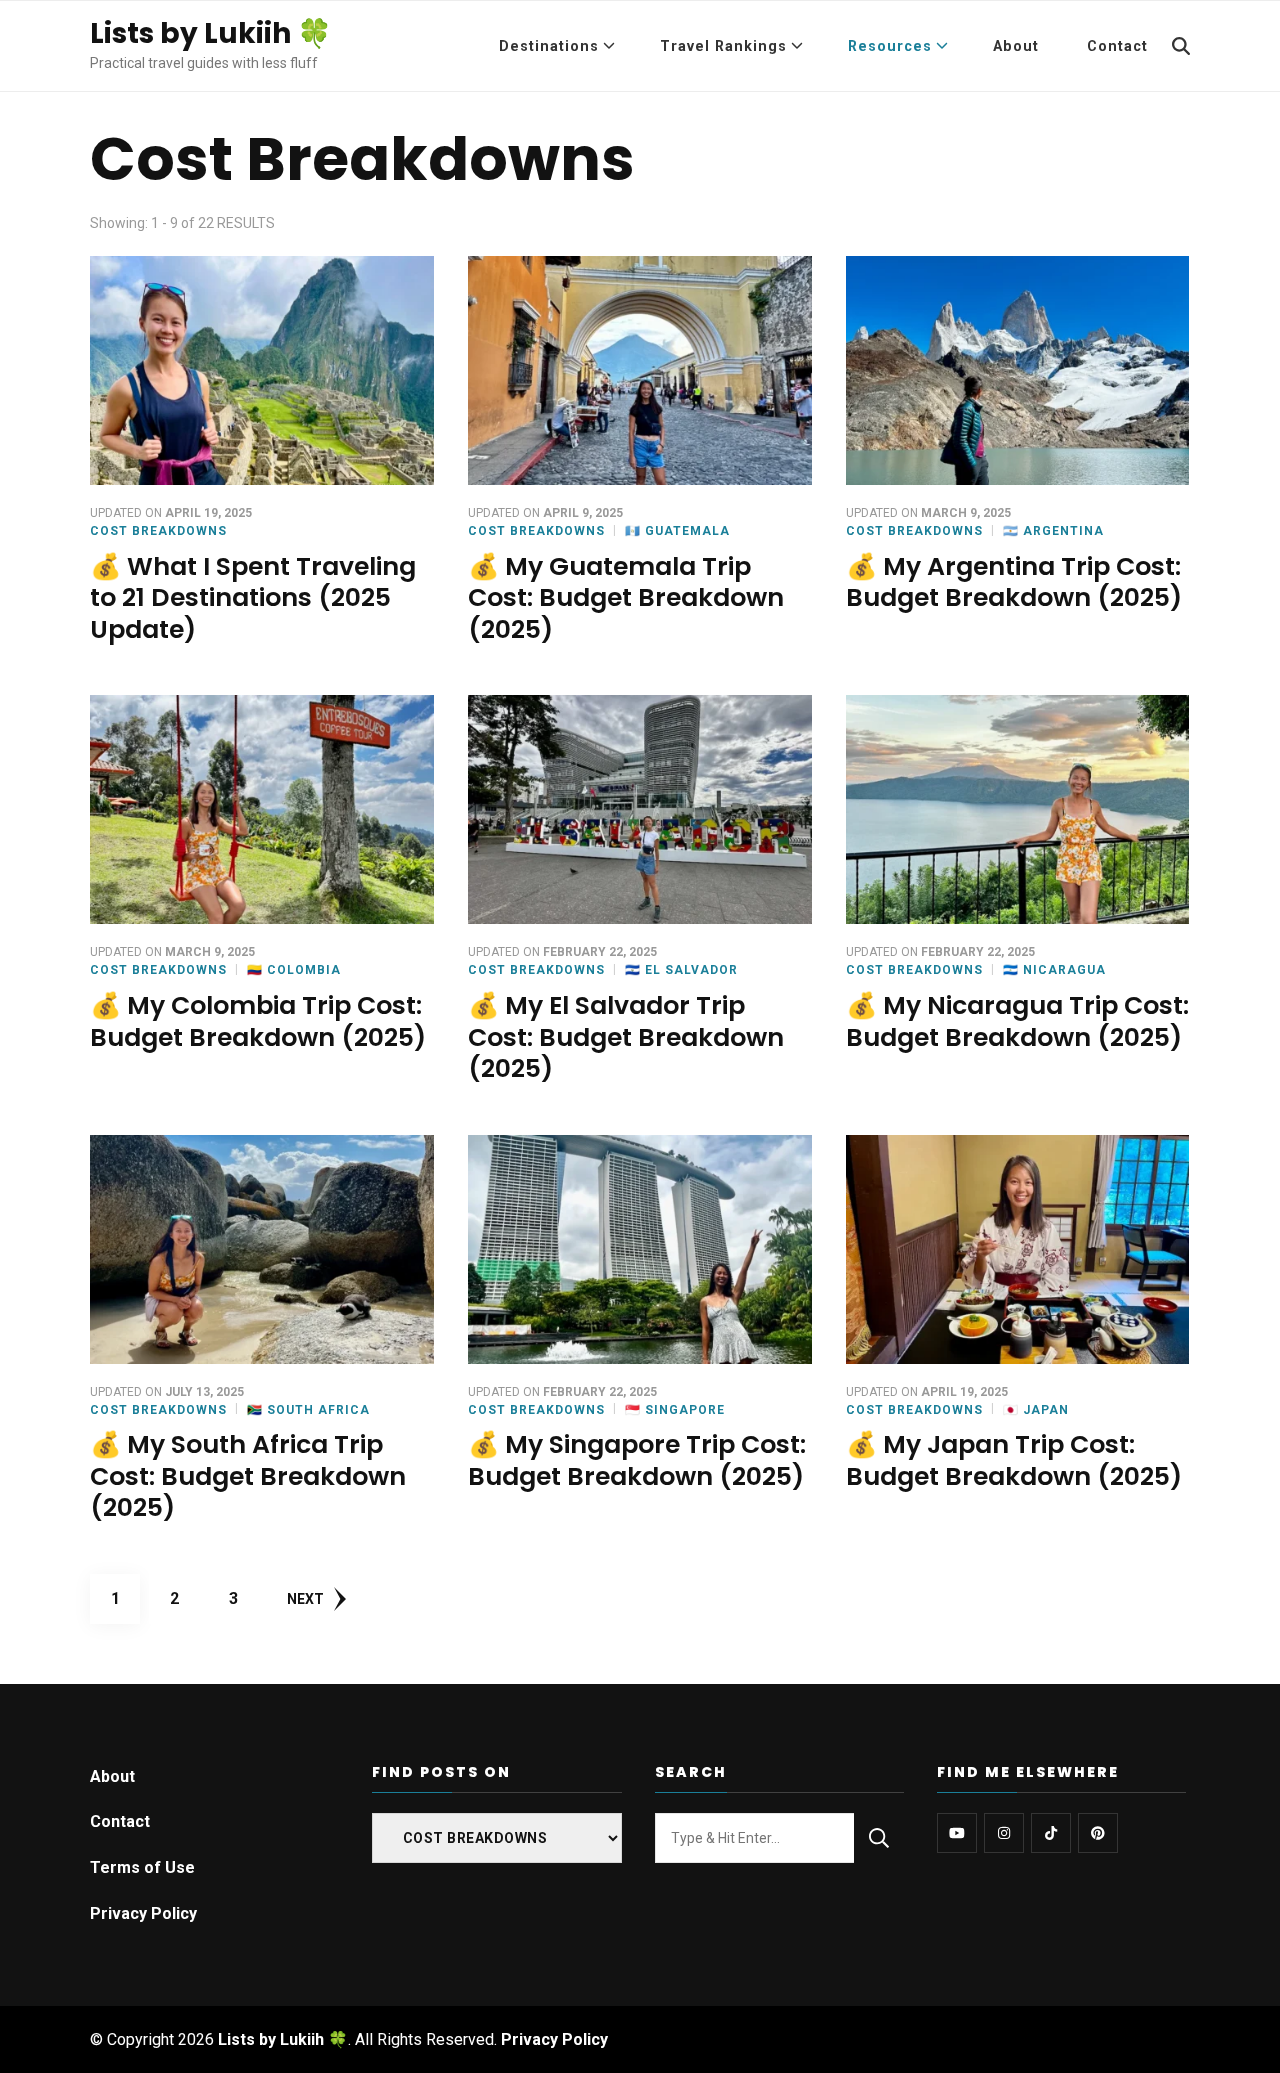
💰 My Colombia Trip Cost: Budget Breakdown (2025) (258, 1021)
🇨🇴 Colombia (294, 970)
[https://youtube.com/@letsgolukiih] (957, 1833)
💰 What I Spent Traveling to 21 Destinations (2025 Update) (253, 598)
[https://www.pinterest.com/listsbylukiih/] (1098, 1833)
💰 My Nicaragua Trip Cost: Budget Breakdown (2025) (1017, 1021)
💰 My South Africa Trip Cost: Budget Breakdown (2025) (248, 1476)
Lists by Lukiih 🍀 (211, 33)
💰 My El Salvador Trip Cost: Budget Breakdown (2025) (626, 1037)
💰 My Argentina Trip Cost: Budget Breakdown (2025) (1014, 582)
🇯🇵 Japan (1036, 1410)
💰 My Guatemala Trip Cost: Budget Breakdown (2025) (626, 598)
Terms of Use (142, 1867)
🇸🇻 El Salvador (681, 970)
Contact (1117, 46)
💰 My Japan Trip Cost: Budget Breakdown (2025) (1014, 1460)
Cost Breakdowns (158, 531)
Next (305, 1599)
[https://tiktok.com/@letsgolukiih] (1051, 1833)
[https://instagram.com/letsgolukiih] (1004, 1833)
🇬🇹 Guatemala (677, 531)
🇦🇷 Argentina (1053, 531)
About (1016, 46)
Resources (890, 46)
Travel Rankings (723, 46)
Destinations (549, 46)
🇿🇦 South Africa (308, 1410)
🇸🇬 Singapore (675, 1410)
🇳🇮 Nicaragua (1054, 970)
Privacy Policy (143, 1913)
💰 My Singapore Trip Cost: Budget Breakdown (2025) (637, 1460)
